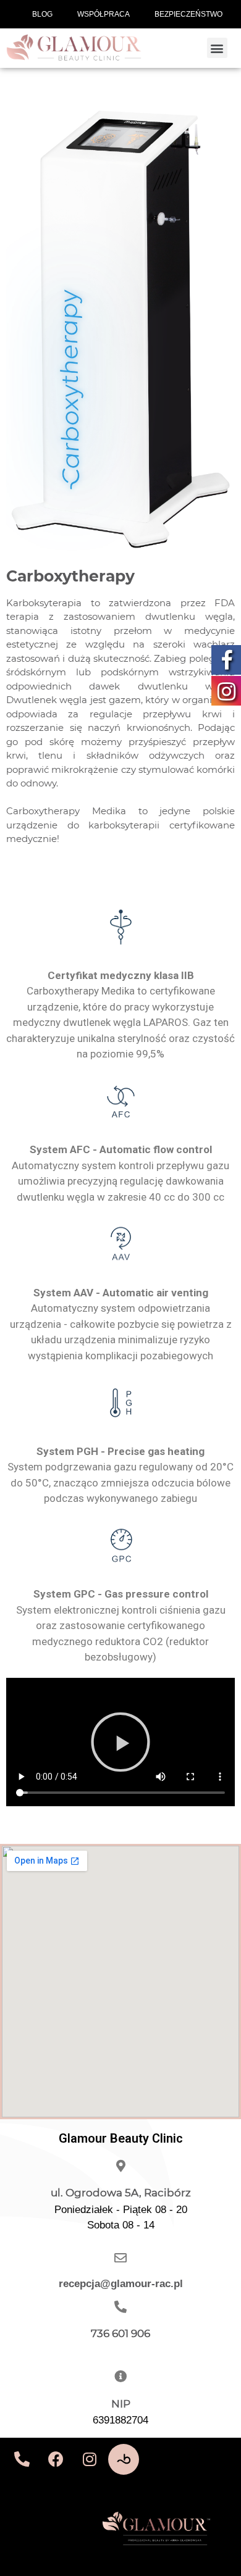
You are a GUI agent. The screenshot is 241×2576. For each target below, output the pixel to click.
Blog (42, 14)
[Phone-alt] (22, 2459)
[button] (217, 48)
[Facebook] (56, 2459)
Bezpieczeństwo (188, 14)
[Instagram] (90, 2459)
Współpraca (104, 14)
